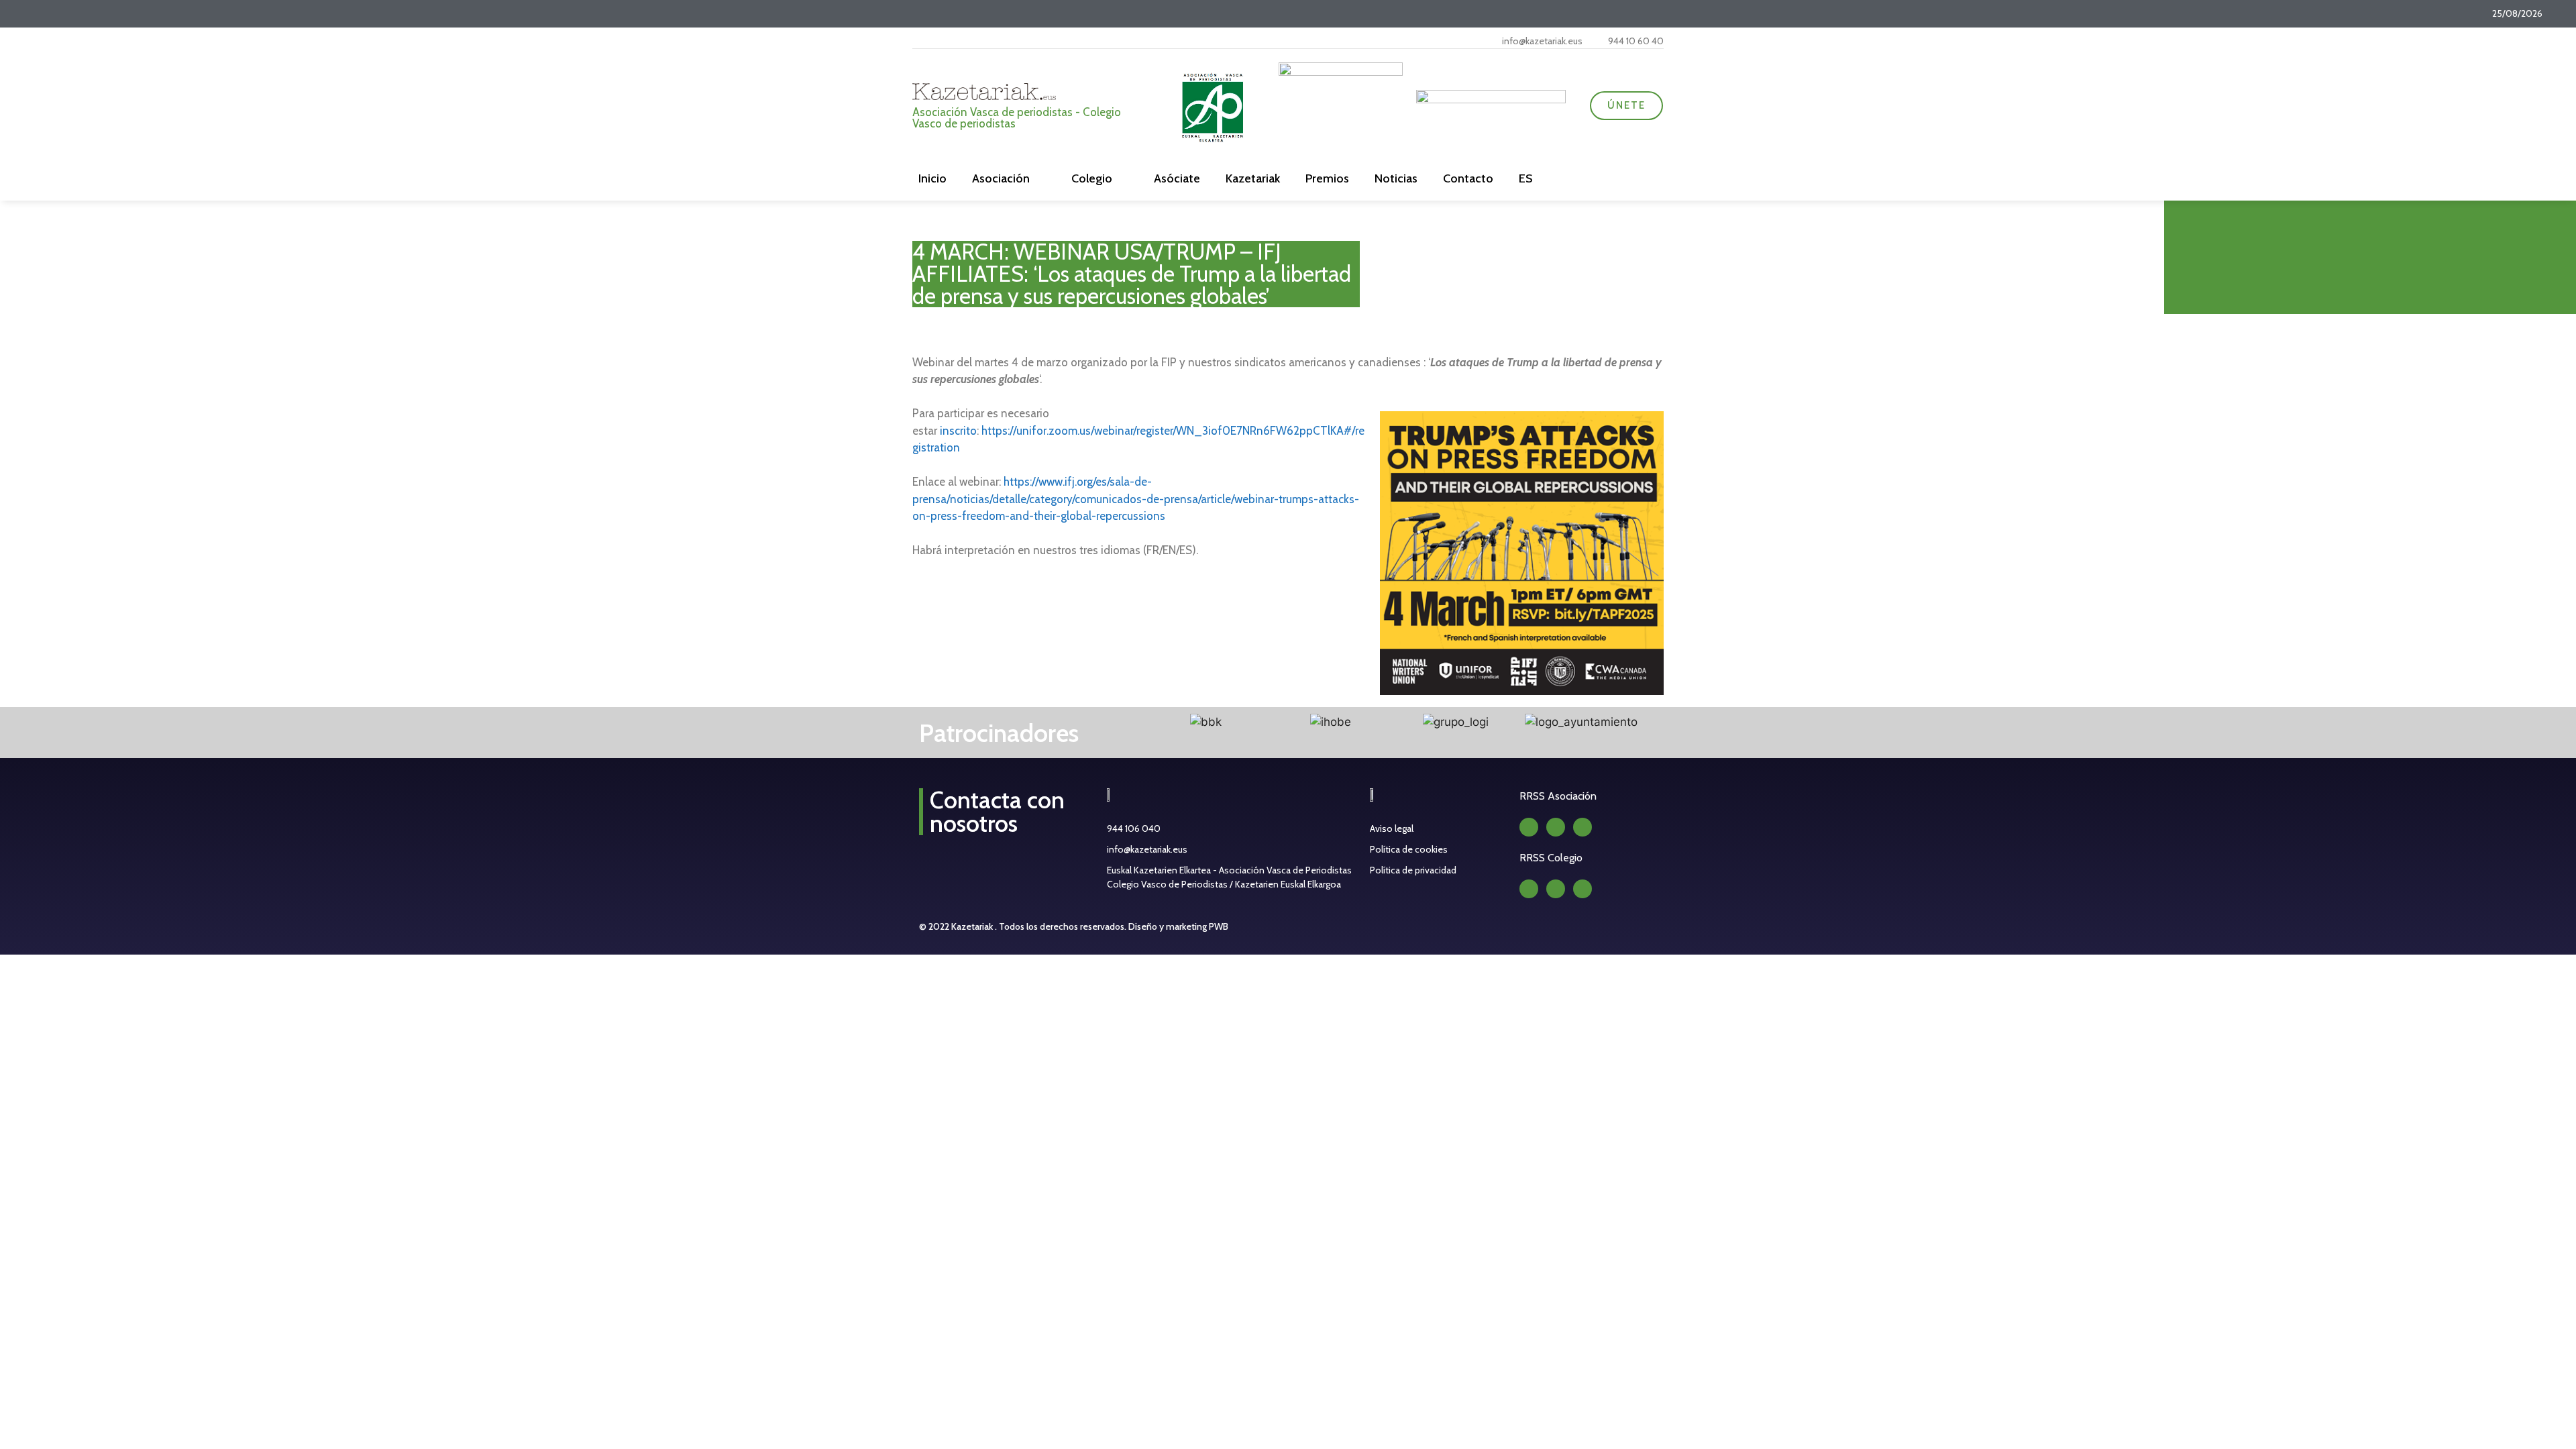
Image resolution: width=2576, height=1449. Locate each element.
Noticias (1396, 178)
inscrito (958, 431)
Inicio (932, 178)
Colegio (1092, 178)
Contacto (1468, 178)
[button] (1129, 723)
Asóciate (1177, 178)
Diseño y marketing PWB (1178, 926)
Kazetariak (1253, 178)
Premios (1327, 178)
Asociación (1001, 178)
